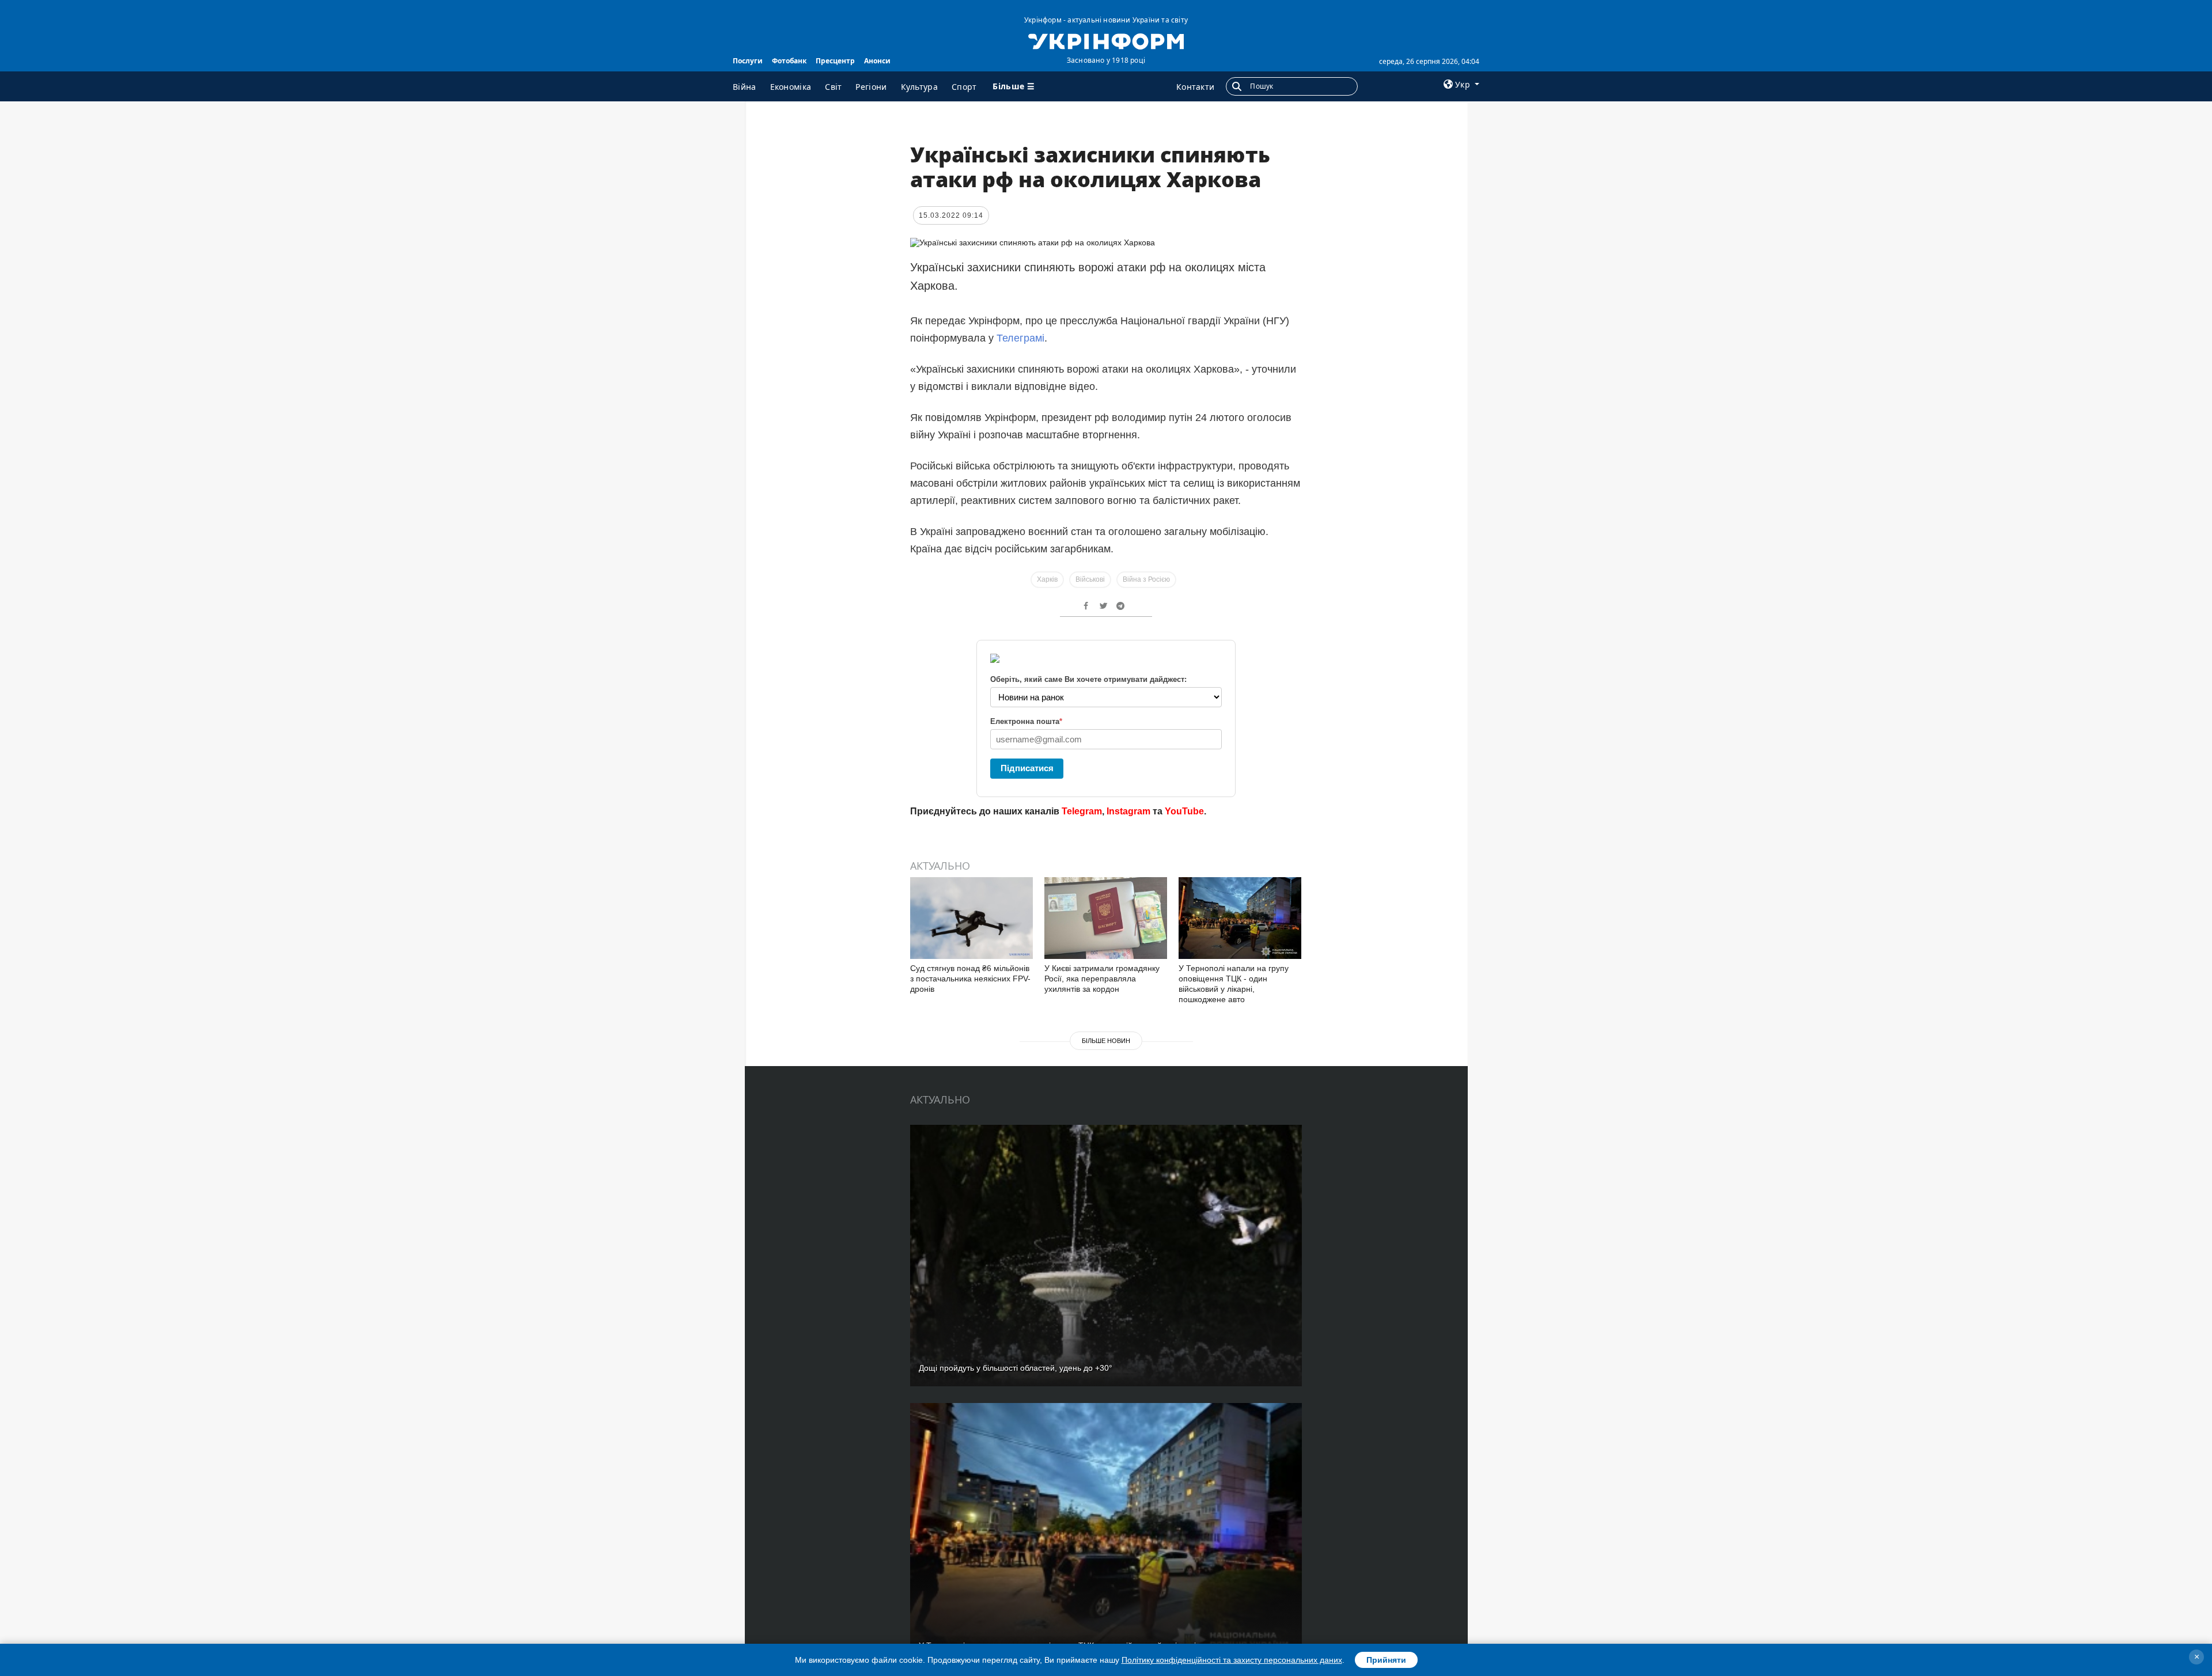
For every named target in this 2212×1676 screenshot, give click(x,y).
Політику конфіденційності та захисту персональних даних (1232, 1660)
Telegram (1082, 811)
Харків (1047, 579)
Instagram (1128, 811)
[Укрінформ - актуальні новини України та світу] (1106, 40)
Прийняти (1386, 1660)
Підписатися (1027, 768)
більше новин (1106, 1041)
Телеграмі (1020, 338)
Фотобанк (789, 61)
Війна (745, 87)
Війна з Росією (1146, 579)
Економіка (791, 87)
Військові (1090, 579)
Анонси (877, 61)
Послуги (748, 61)
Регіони (871, 87)
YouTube (1184, 811)
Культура (919, 87)
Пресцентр (835, 61)
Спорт (964, 87)
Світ (833, 87)
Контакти (1195, 87)
